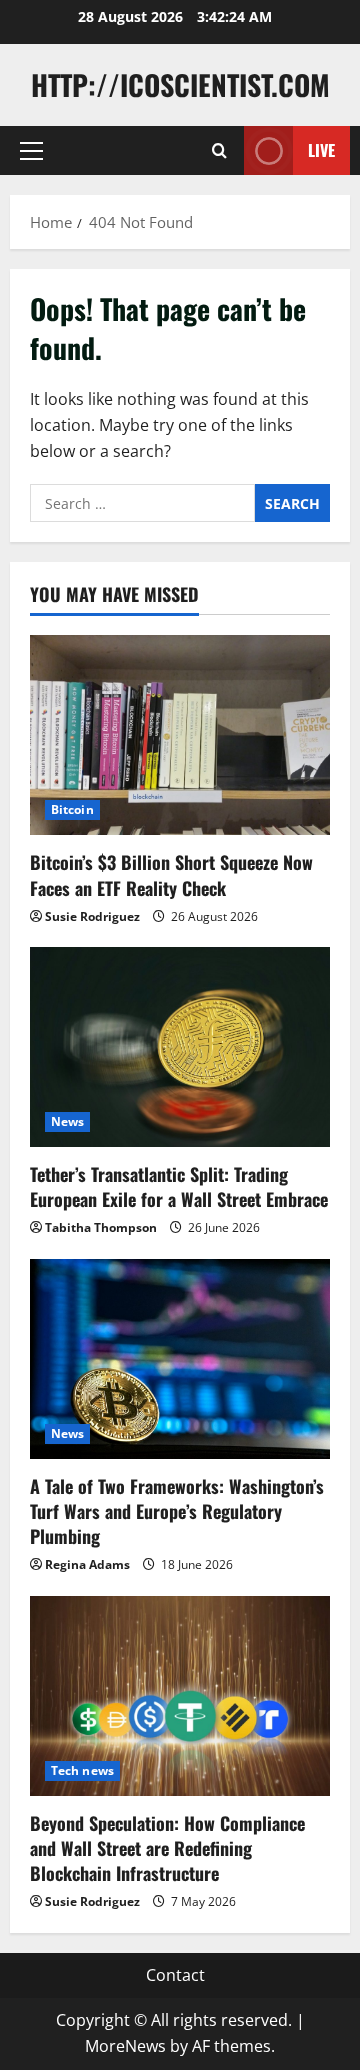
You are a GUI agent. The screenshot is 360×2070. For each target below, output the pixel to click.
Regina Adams (87, 1564)
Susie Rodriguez (92, 916)
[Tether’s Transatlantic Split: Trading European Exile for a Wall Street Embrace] (180, 1047)
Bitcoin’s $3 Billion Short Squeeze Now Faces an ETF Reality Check (171, 874)
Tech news (82, 1770)
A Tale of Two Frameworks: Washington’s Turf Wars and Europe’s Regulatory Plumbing (177, 1511)
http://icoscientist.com (180, 84)
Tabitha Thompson (101, 1227)
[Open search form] (219, 150)
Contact (175, 1975)
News (67, 1121)
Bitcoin (72, 809)
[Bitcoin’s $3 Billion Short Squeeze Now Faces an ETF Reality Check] (180, 735)
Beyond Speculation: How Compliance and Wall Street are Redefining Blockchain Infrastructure (167, 1848)
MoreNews (125, 2046)
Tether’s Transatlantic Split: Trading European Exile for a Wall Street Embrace (179, 1186)
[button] (31, 151)
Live (321, 150)
